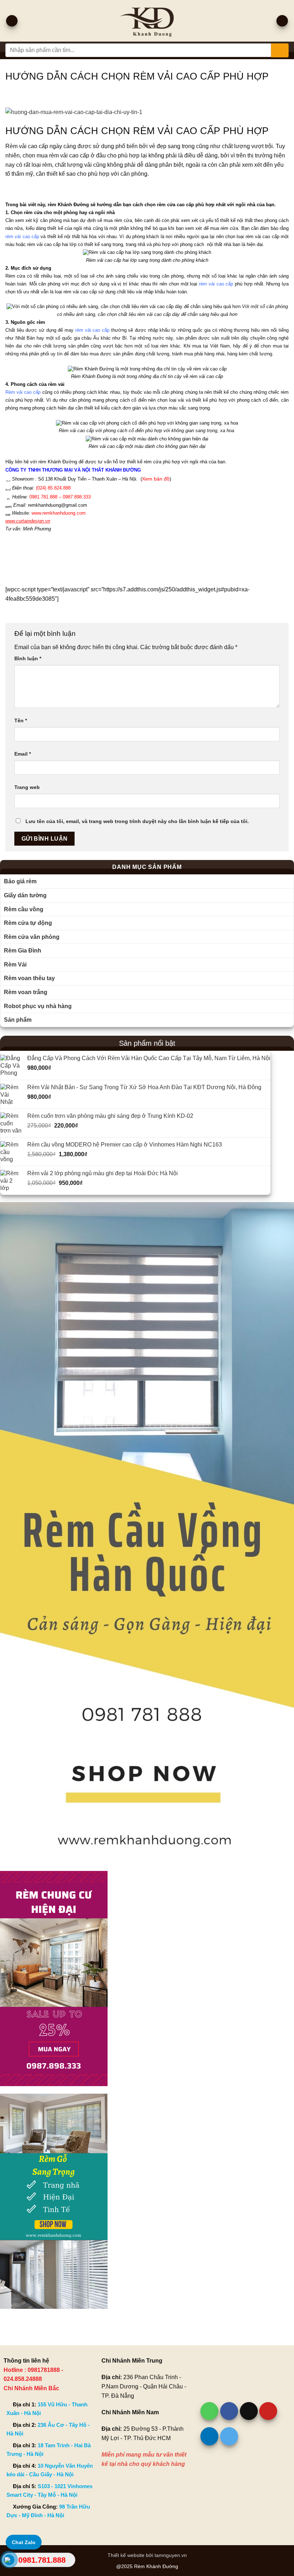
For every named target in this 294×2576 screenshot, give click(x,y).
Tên (21, 720)
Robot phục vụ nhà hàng (38, 1006)
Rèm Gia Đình (23, 951)
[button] (12, 21)
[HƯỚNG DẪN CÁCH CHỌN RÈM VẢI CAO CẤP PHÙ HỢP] (147, 112)
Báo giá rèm (20, 881)
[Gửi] (280, 50)
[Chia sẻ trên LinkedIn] (209, 2436)
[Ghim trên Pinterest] (268, 2411)
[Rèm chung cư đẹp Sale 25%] (54, 1978)
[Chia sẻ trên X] (249, 2411)
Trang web (27, 787)
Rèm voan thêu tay (29, 978)
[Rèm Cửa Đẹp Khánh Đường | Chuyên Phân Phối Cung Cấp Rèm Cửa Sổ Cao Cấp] (147, 21)
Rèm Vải (15, 965)
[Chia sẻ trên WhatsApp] (209, 2411)
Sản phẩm (18, 1020)
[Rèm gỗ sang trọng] (54, 2201)
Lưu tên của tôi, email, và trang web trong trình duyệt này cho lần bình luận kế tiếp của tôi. (137, 821)
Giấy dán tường (25, 895)
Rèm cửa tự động (28, 923)
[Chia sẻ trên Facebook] (229, 2411)
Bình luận (28, 658)
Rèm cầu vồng (24, 909)
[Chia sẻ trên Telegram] (229, 2436)
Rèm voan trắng (26, 992)
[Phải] (147, 1532)
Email (23, 754)
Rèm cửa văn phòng (32, 937)
